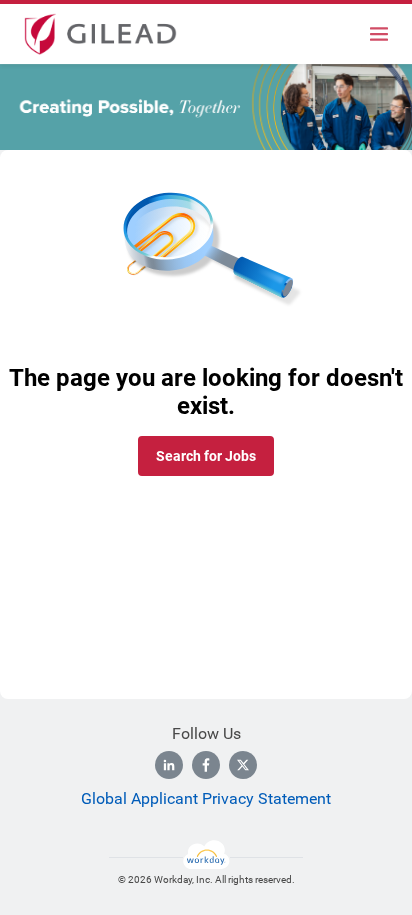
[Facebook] (206, 765)
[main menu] (379, 34)
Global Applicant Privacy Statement (206, 798)
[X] (243, 765)
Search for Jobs (206, 456)
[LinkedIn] (169, 765)
